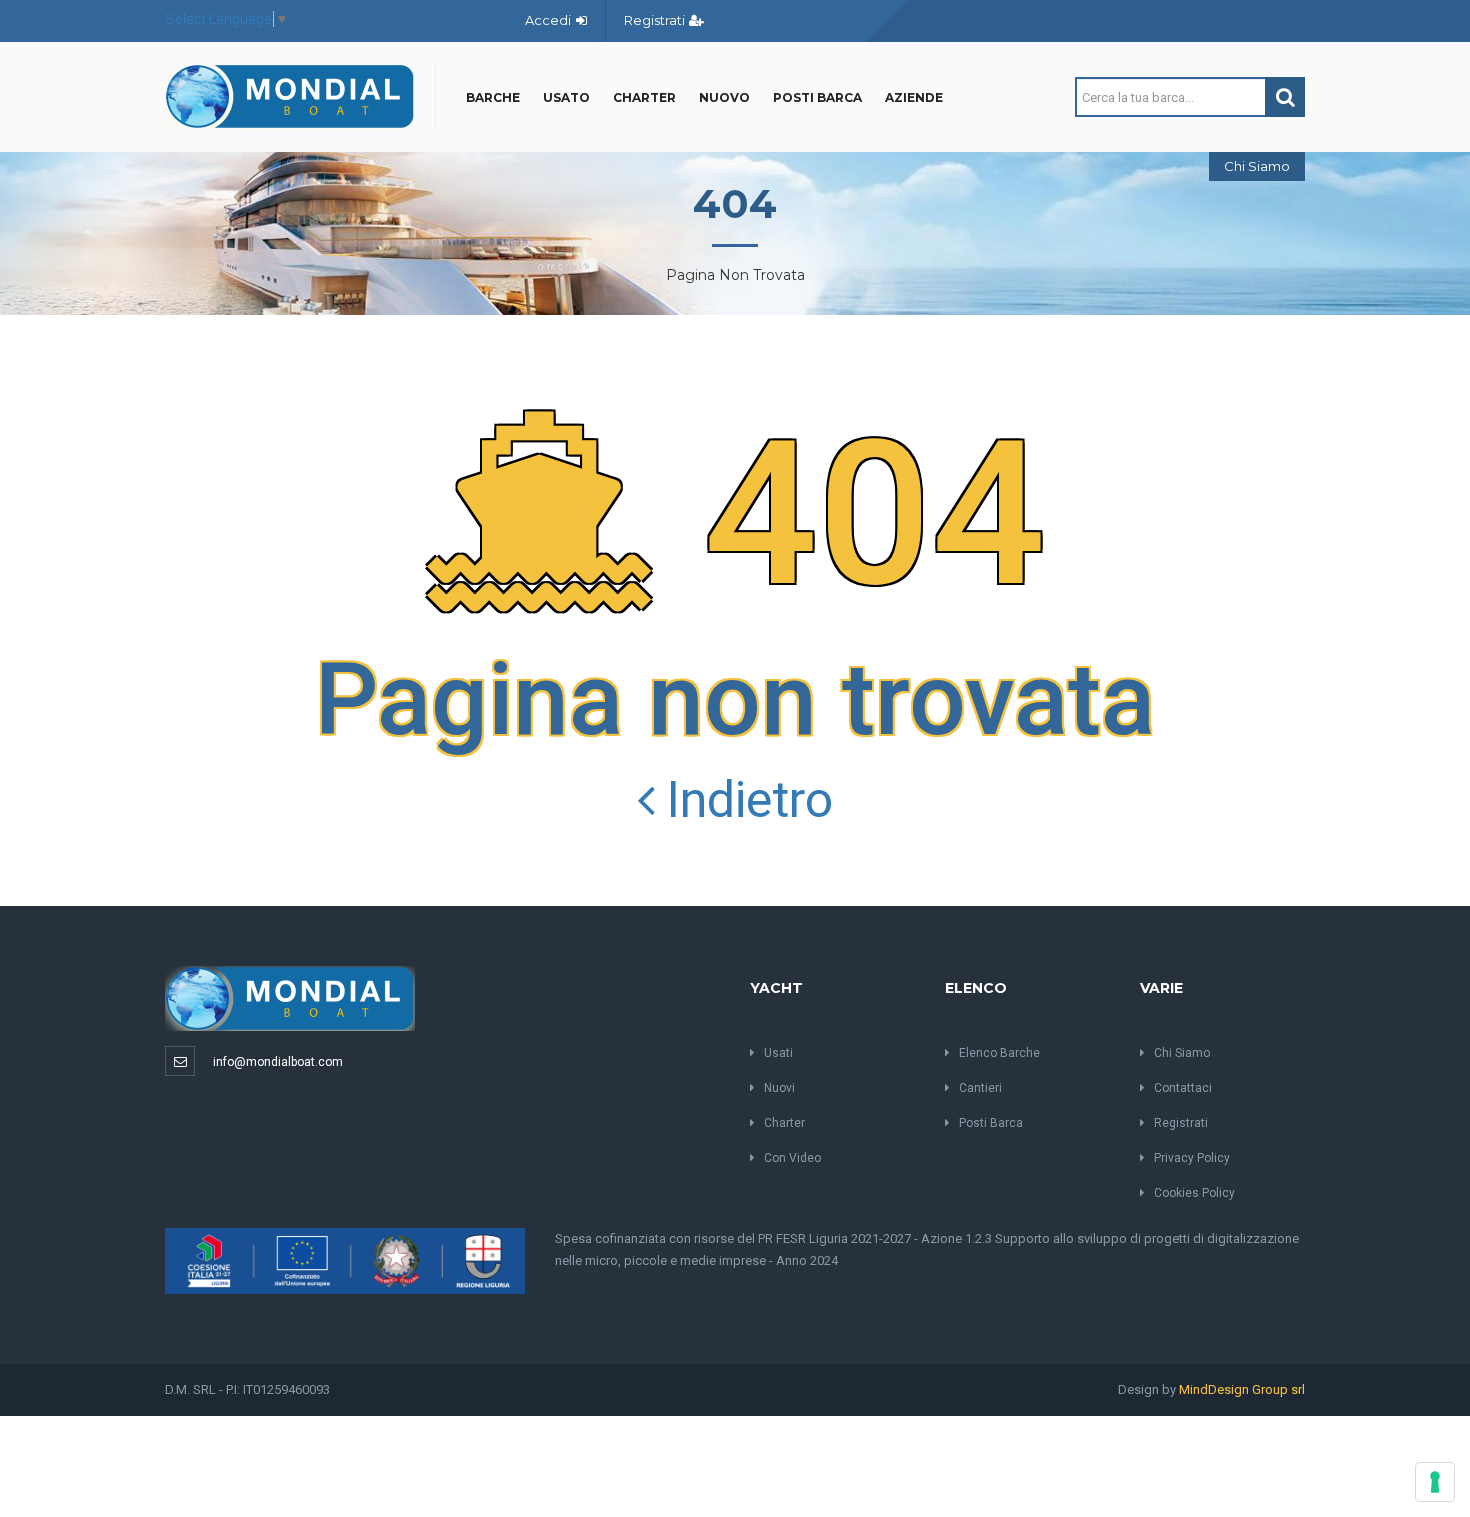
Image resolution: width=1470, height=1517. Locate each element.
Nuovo (724, 97)
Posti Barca (817, 97)
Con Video (792, 1158)
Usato (566, 97)
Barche (493, 97)
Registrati (656, 20)
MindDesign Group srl (1242, 1389)
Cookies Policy (1194, 1193)
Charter (644, 97)
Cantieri (980, 1088)
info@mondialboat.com (278, 1062)
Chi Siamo (1257, 166)
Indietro (744, 800)
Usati (778, 1053)
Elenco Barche (999, 1053)
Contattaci (1183, 1088)
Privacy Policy (1192, 1158)
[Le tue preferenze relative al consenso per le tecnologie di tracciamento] (1435, 1482)
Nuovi (779, 1088)
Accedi (549, 20)
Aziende (914, 97)
